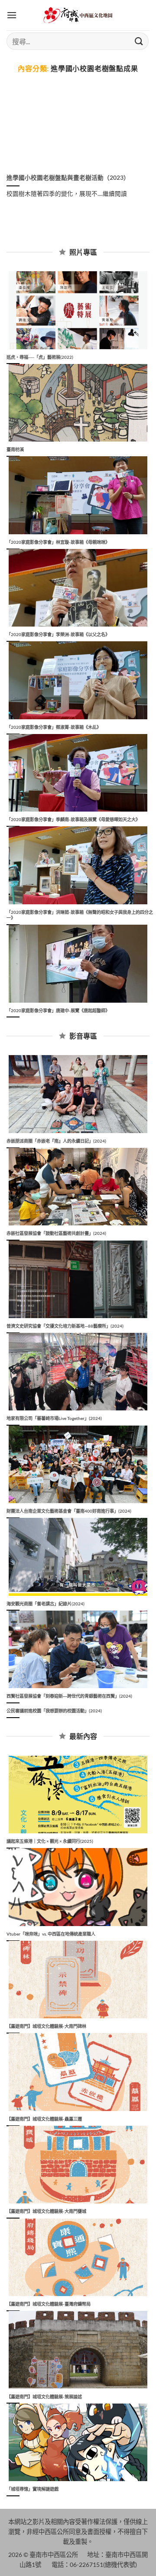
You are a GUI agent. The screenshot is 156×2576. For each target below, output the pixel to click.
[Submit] (139, 41)
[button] (12, 15)
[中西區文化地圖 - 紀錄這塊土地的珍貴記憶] (78, 15)
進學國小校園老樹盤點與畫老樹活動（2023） (68, 178)
